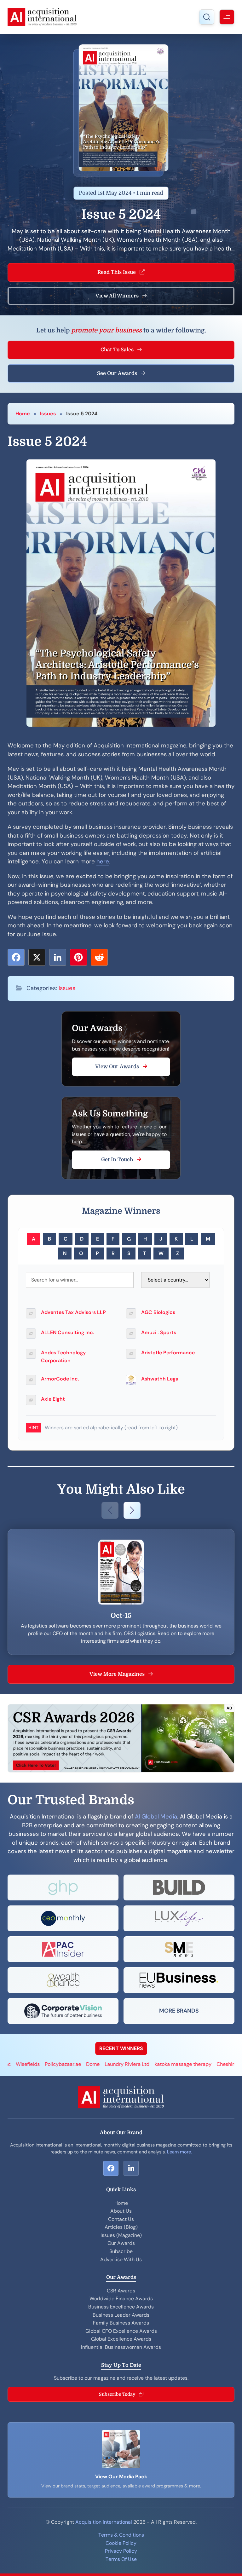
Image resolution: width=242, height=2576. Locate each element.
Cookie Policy (121, 2543)
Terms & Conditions (121, 2535)
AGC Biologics (158, 1312)
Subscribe (121, 2251)
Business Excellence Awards (121, 2307)
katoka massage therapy (135, 2064)
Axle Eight (53, 1399)
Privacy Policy (121, 2551)
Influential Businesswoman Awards (121, 2347)
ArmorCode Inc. (60, 1379)
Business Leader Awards (121, 2315)
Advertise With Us (121, 2259)
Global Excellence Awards (121, 2339)
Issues (48, 414)
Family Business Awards (121, 2323)
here (103, 862)
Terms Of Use (121, 2559)
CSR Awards (121, 2291)
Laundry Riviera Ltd (79, 2064)
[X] (37, 957)
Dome (45, 2064)
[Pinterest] (78, 957)
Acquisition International (104, 2522)
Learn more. (179, 2152)
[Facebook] (16, 957)
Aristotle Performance (168, 1353)
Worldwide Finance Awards (121, 2299)
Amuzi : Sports (159, 1332)
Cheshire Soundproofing (196, 2064)
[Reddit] (99, 957)
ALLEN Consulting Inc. (68, 1332)
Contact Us (121, 2219)
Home (23, 414)
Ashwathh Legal (160, 1379)
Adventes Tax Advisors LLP (73, 1312)
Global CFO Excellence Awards (121, 2331)
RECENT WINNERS (121, 2048)
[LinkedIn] (58, 957)
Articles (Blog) (121, 2227)
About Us (121, 2211)
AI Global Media (156, 1817)
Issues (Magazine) (121, 2235)
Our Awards (121, 2243)
